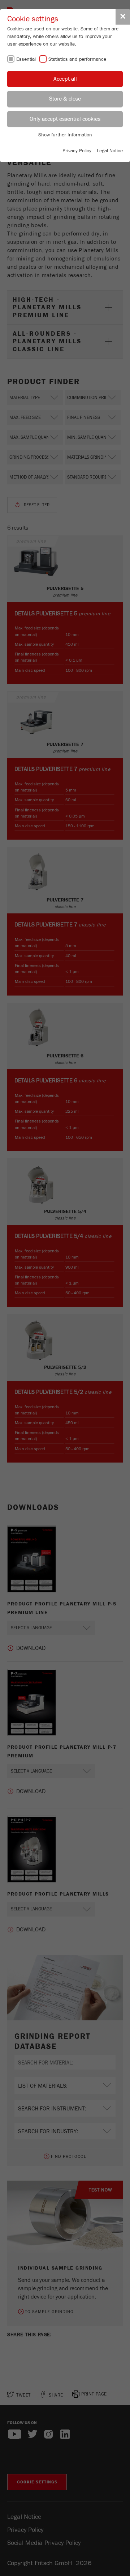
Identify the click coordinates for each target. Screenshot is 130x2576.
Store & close (65, 99)
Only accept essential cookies (65, 119)
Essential (26, 59)
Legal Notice (110, 151)
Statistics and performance (77, 59)
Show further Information (65, 135)
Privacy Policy (77, 151)
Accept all (65, 79)
